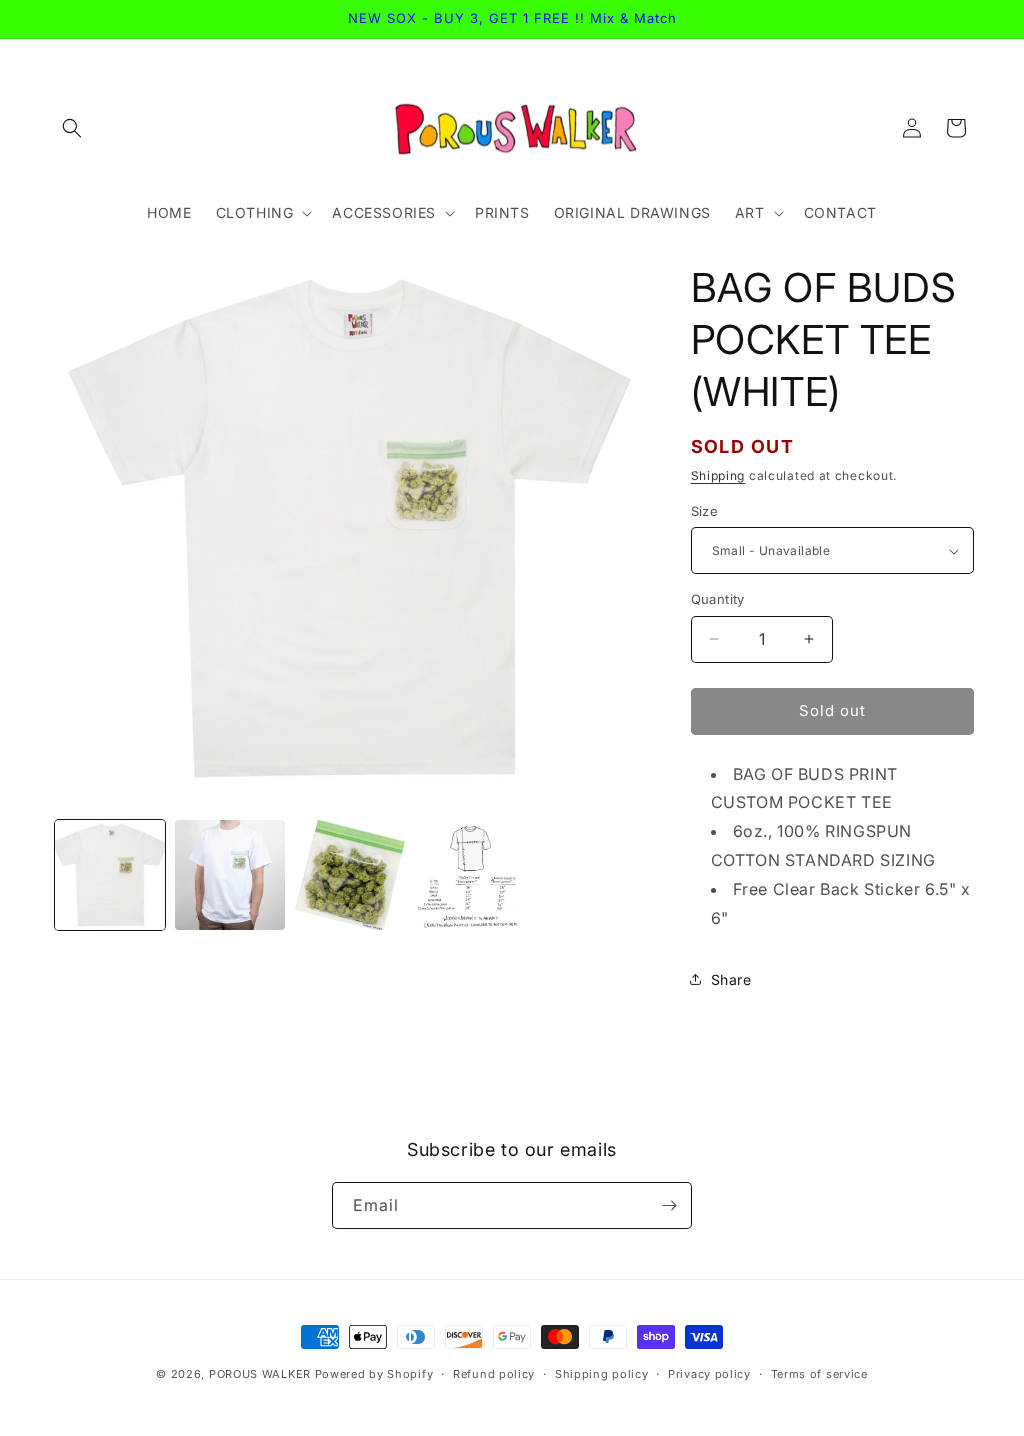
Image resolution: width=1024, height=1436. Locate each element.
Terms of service (819, 1374)
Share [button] (731, 979)
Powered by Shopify (374, 1374)
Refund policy (494, 1374)
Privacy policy (709, 1374)
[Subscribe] (669, 1205)
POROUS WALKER (260, 1374)
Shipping (718, 475)
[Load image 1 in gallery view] (110, 875)
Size (705, 511)
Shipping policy (602, 1374)
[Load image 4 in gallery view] (470, 875)
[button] (72, 128)
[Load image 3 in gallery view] (350, 875)
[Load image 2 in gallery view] (230, 875)
